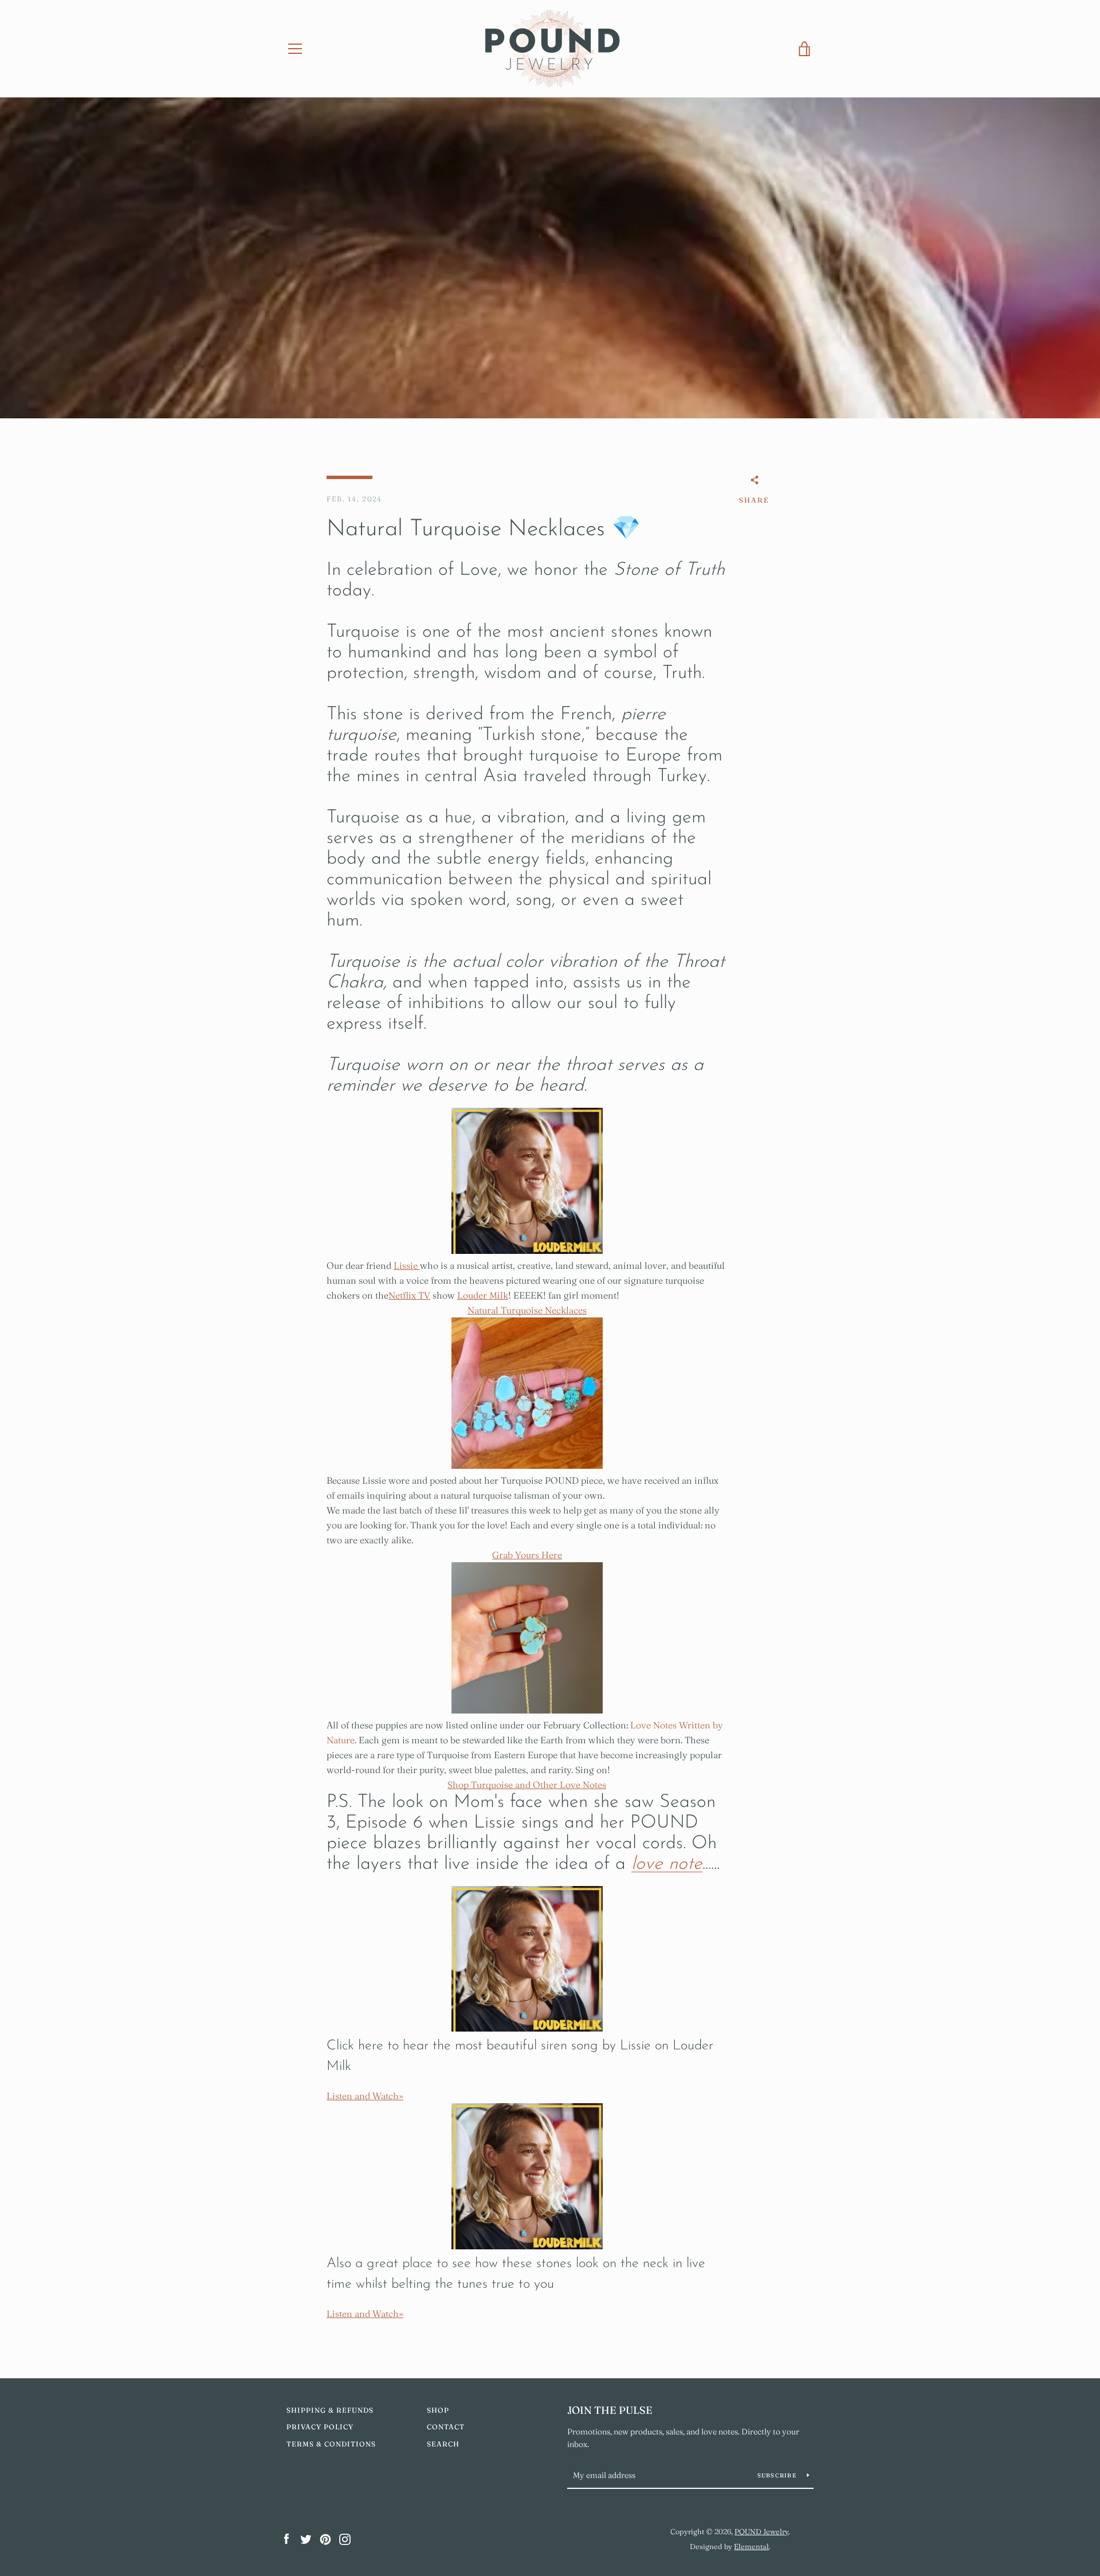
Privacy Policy (320, 2427)
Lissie (407, 1265)
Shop (438, 2410)
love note (667, 1864)
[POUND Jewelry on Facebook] (286, 2538)
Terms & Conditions (331, 2444)
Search (443, 2444)
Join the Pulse (610, 2410)
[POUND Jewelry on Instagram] (345, 2538)
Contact (446, 2427)
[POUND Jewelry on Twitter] (306, 2538)
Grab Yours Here (527, 1555)
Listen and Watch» (365, 2096)
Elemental (751, 2546)
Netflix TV (409, 1295)
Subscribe (778, 2475)
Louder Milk (483, 1295)
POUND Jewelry (761, 2531)
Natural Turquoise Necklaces (527, 1310)
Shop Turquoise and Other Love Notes (527, 1785)
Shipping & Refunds (330, 2410)
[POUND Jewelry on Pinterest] (325, 2538)
